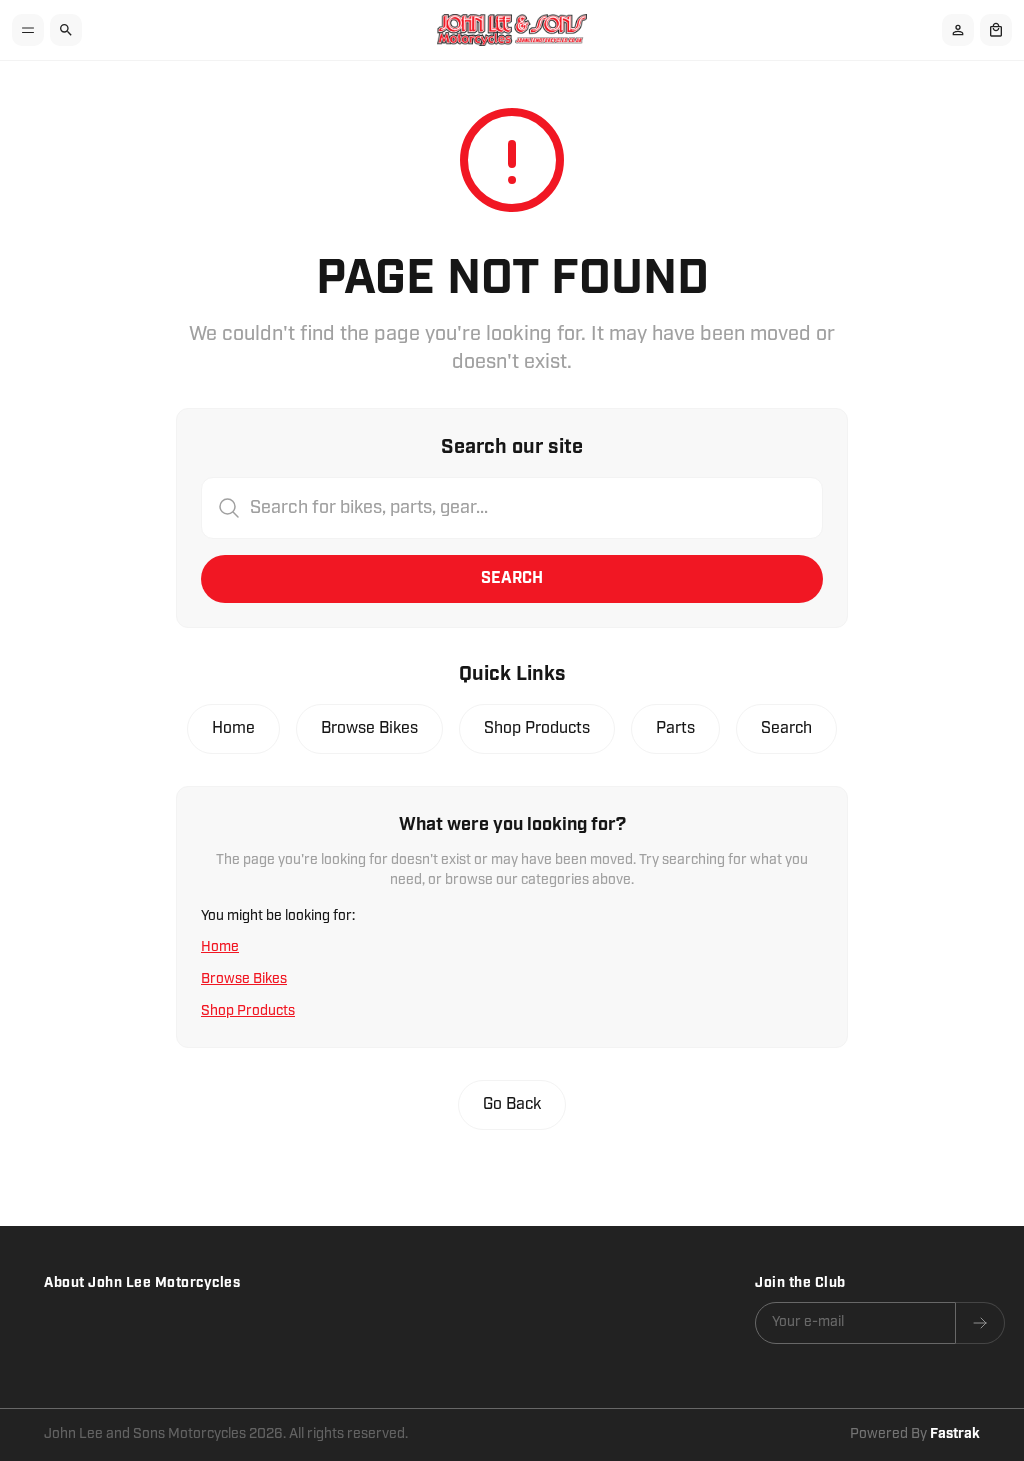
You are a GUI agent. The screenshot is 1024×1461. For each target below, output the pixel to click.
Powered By (915, 1434)
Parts (675, 728)
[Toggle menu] (28, 30)
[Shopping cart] (996, 30)
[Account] (958, 30)
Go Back (512, 1104)
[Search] (66, 30)
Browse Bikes (369, 728)
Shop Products (537, 728)
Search (512, 578)
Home (233, 728)
